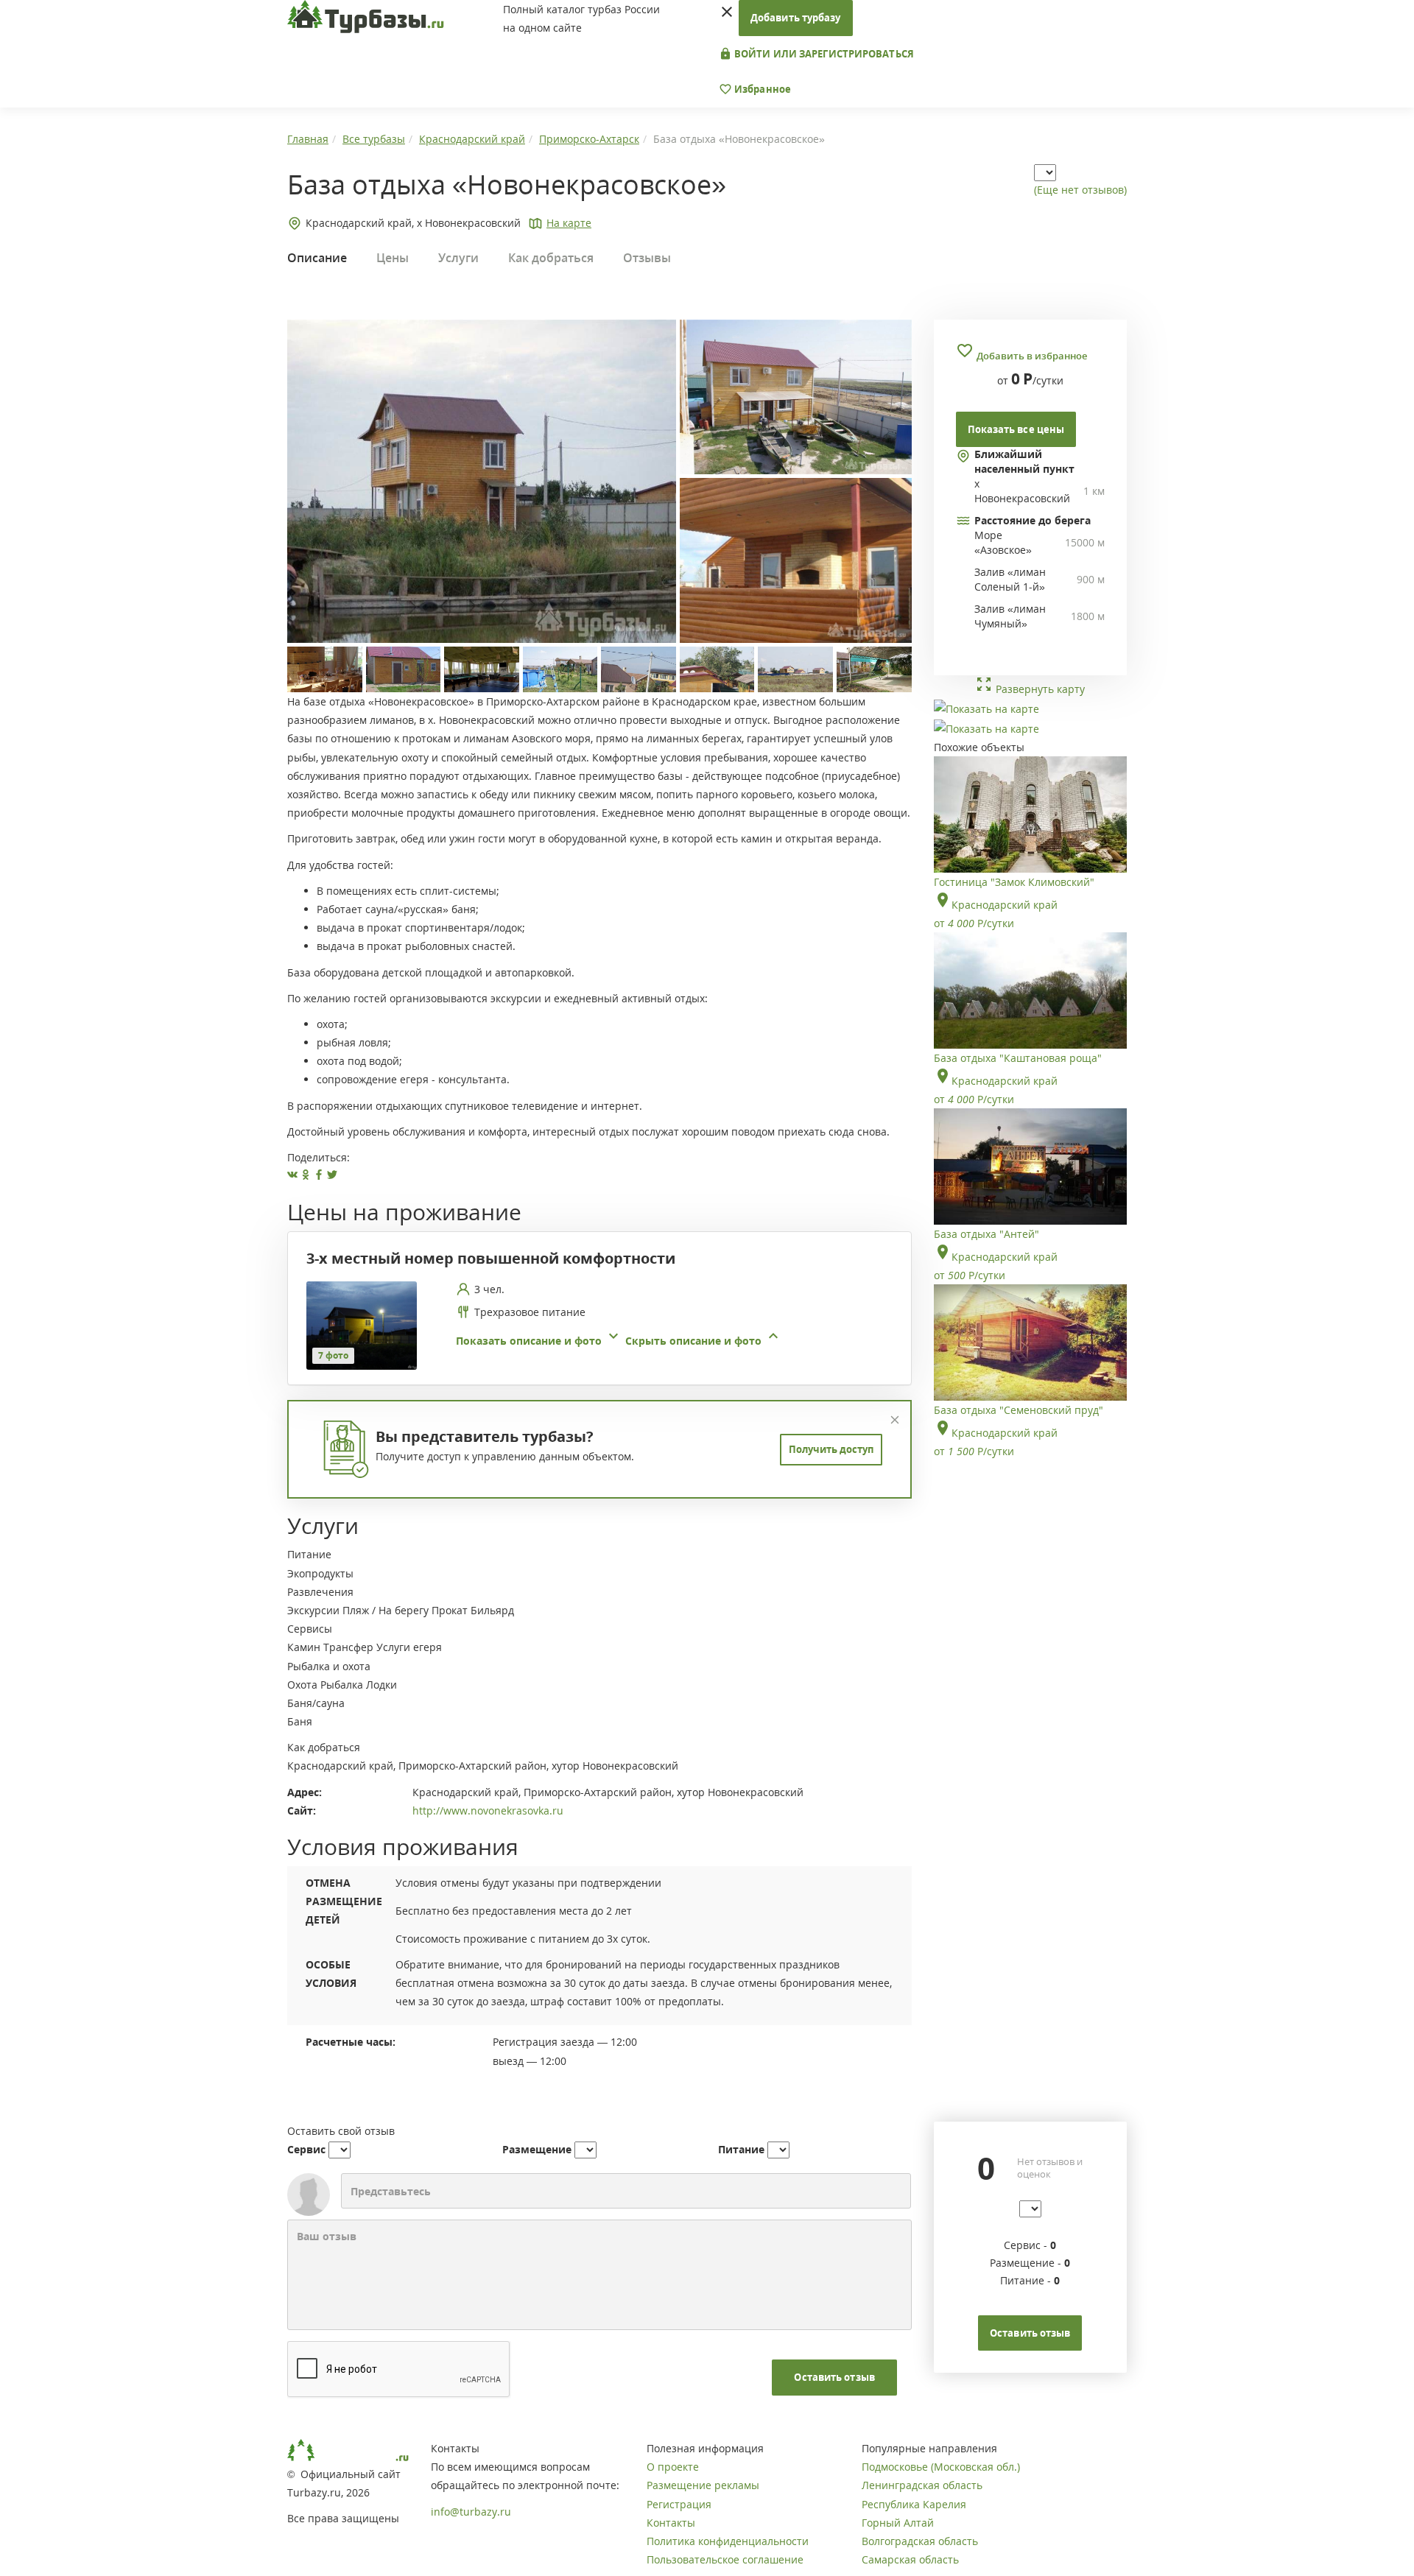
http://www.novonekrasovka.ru (488, 1810)
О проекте (673, 2467)
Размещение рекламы (703, 2485)
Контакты (671, 2523)
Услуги (458, 258)
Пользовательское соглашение (725, 2559)
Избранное (761, 89)
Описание (317, 258)
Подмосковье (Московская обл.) (941, 2467)
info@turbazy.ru (471, 2512)
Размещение (537, 2149)
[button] (619, 1341)
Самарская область (910, 2559)
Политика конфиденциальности (728, 2541)
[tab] (594, 1326)
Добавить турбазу (796, 18)
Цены (393, 258)
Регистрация (679, 2504)
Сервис (306, 2149)
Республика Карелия (914, 2504)
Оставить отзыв (834, 2377)
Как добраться (551, 258)
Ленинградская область (922, 2485)
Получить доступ (831, 1449)
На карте (569, 223)
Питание (741, 2149)
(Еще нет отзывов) (1080, 190)
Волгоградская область (920, 2541)
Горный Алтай (898, 2523)
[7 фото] (362, 1324)
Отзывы (647, 258)
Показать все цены (1016, 429)
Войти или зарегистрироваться (823, 54)
